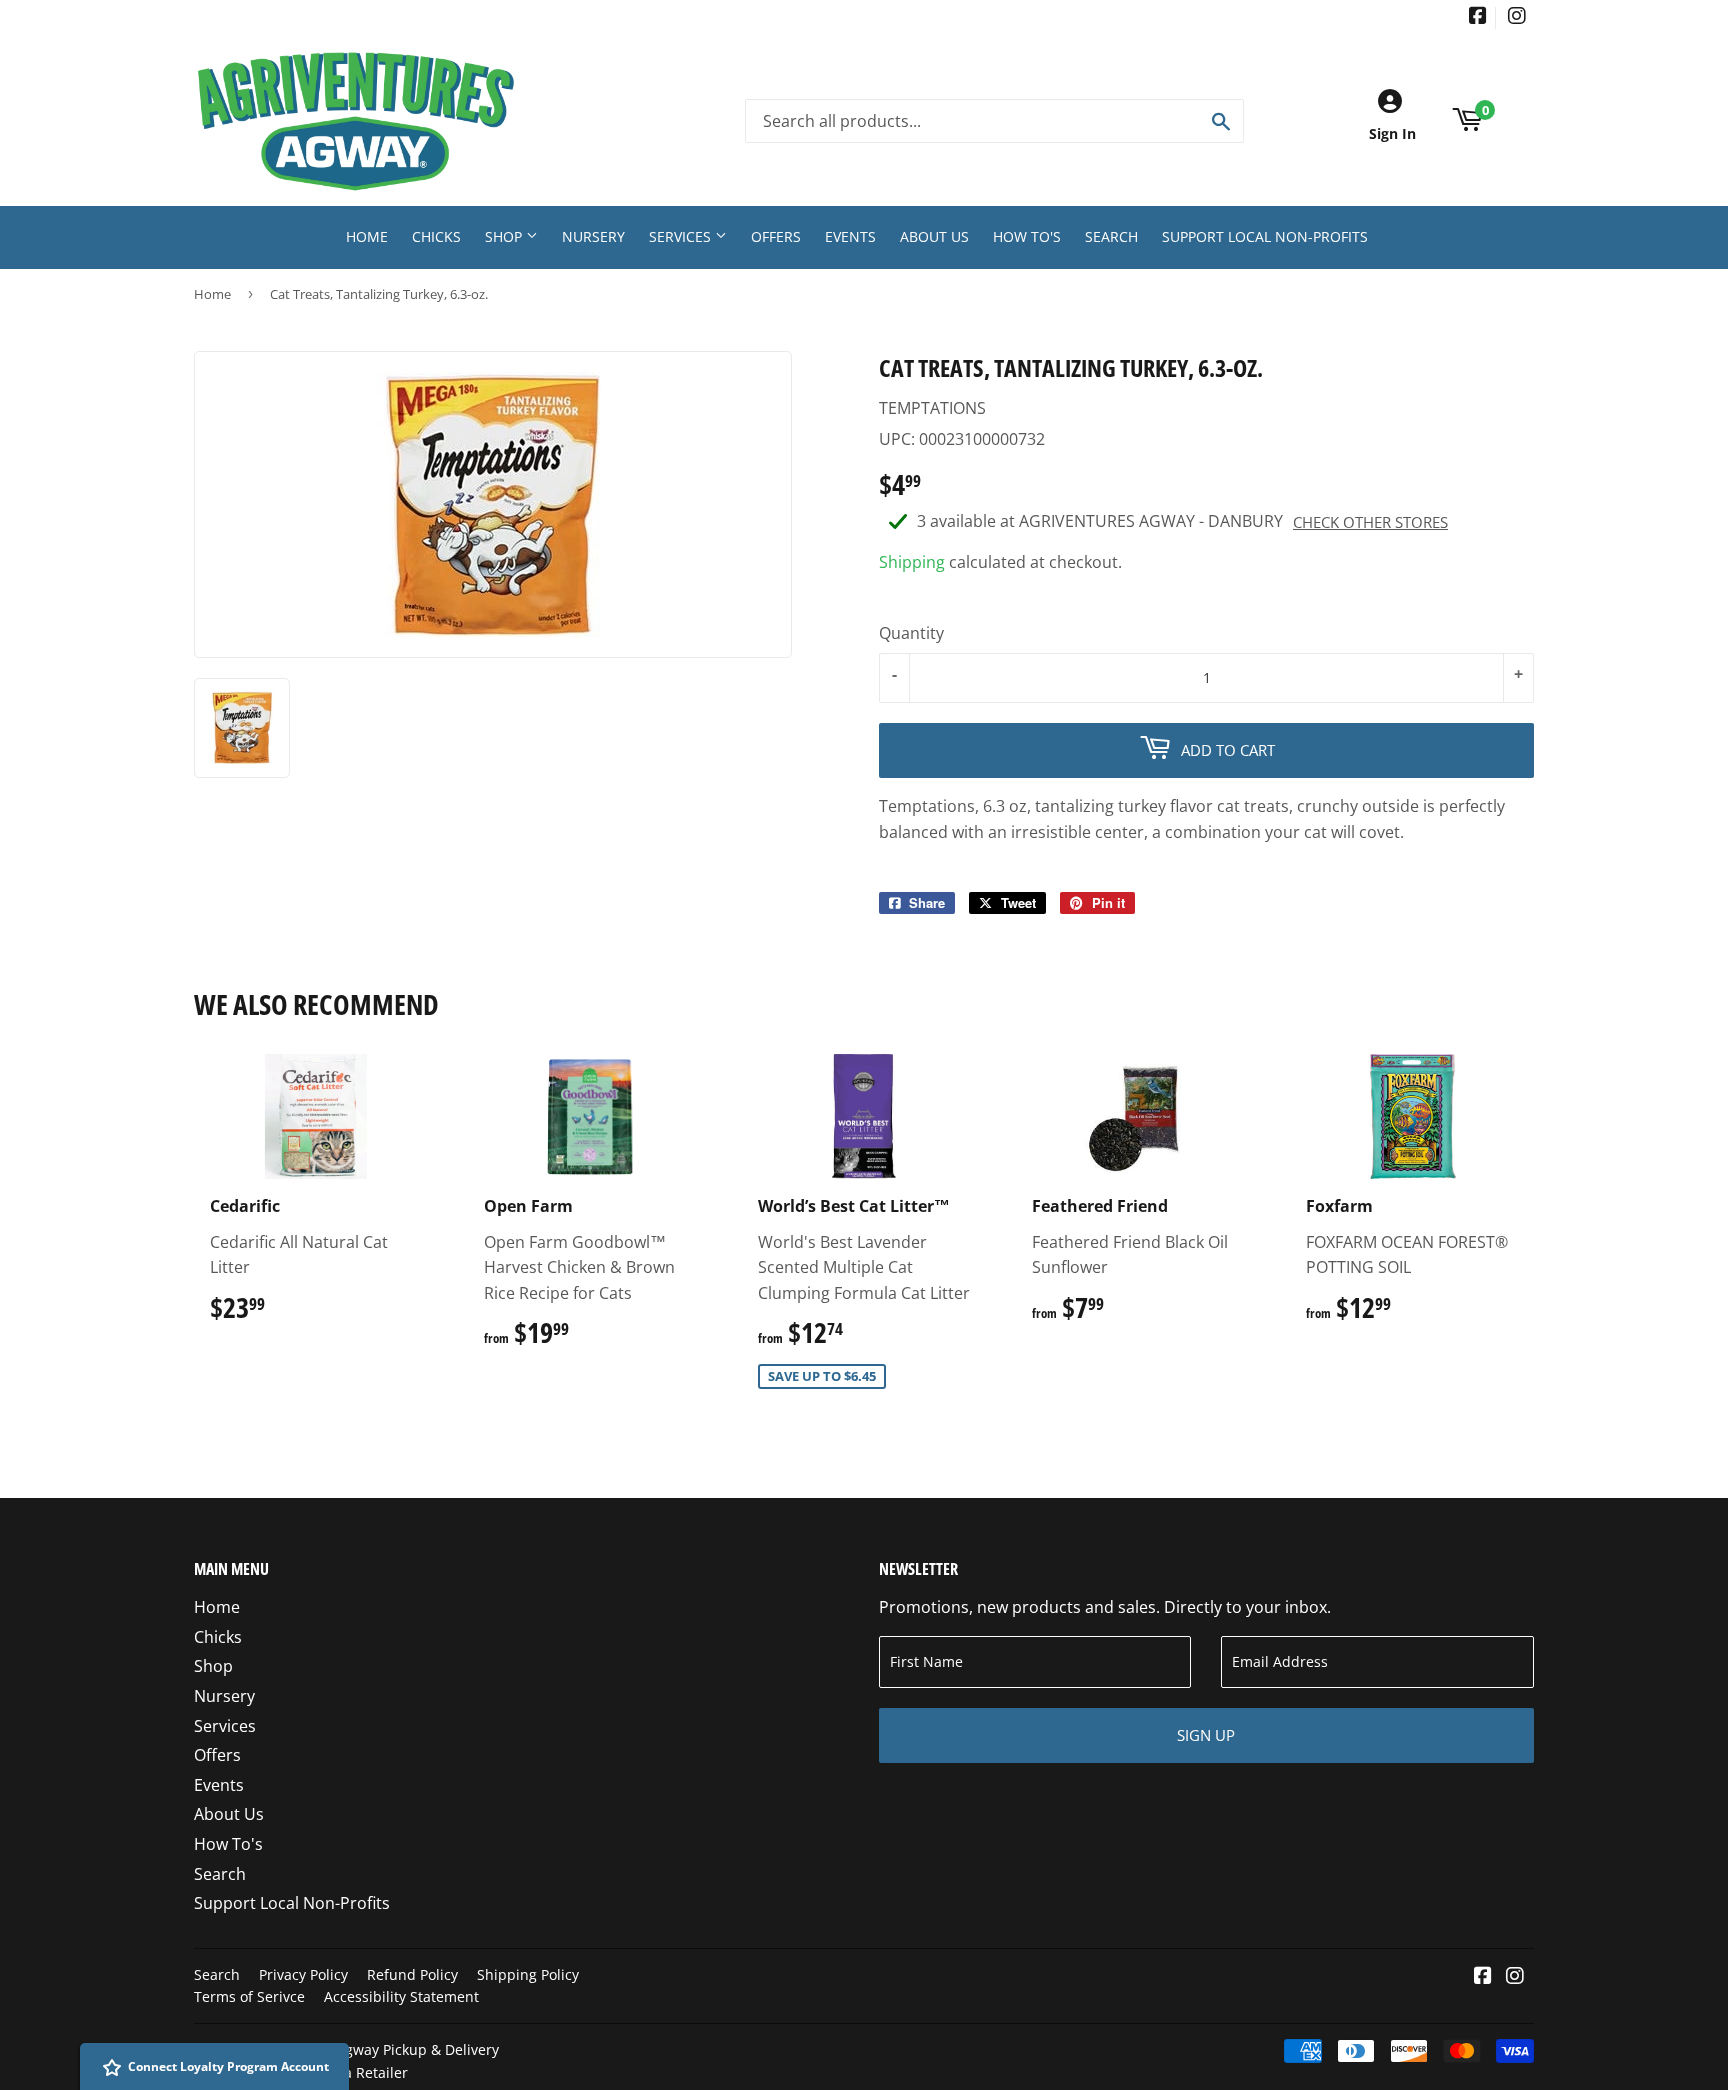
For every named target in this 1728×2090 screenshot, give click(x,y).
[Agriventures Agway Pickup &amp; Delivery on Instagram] (1517, 17)
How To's (1027, 236)
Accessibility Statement (401, 1996)
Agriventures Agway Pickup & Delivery (372, 2049)
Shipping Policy (528, 1974)
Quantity (911, 633)
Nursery (593, 236)
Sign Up (1206, 1735)
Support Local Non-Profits (1265, 236)
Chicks (436, 236)
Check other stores (1370, 522)
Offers (776, 236)
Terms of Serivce (249, 1996)
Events (850, 236)
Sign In (1392, 133)
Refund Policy (412, 1974)
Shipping (912, 562)
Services (682, 236)
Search (1111, 236)
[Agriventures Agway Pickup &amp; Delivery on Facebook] (1478, 17)
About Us (934, 236)
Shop (505, 236)
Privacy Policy (303, 1974)
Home (367, 236)
